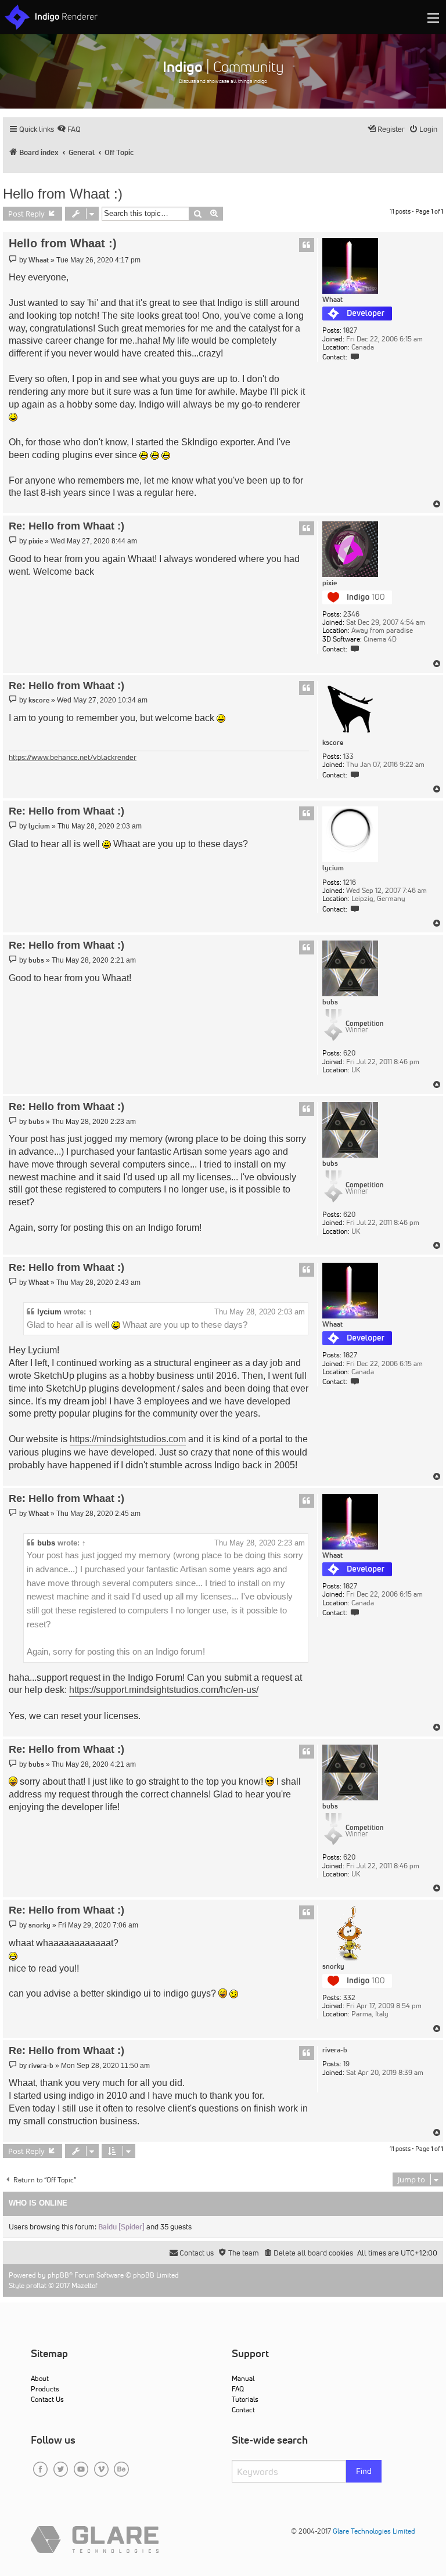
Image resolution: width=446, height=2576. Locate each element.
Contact (243, 2410)
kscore (333, 743)
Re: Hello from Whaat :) (66, 526)
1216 (350, 882)
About (40, 2378)
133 (348, 756)
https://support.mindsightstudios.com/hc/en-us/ (164, 1690)
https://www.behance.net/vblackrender (73, 757)
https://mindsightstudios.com (128, 1439)
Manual (243, 2378)
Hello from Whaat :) (63, 194)
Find (364, 2471)
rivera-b (335, 2050)
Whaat (332, 300)
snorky (333, 1966)
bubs (330, 1002)
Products (45, 2389)
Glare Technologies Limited (374, 2531)
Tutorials (245, 2399)
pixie (330, 583)
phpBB (58, 2275)
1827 (350, 330)
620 (349, 1053)
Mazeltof (84, 2285)
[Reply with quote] (307, 245)
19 (346, 2064)
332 (349, 1998)
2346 (351, 614)
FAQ (238, 2389)
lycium (333, 868)
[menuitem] (69, 129)
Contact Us (47, 2399)
